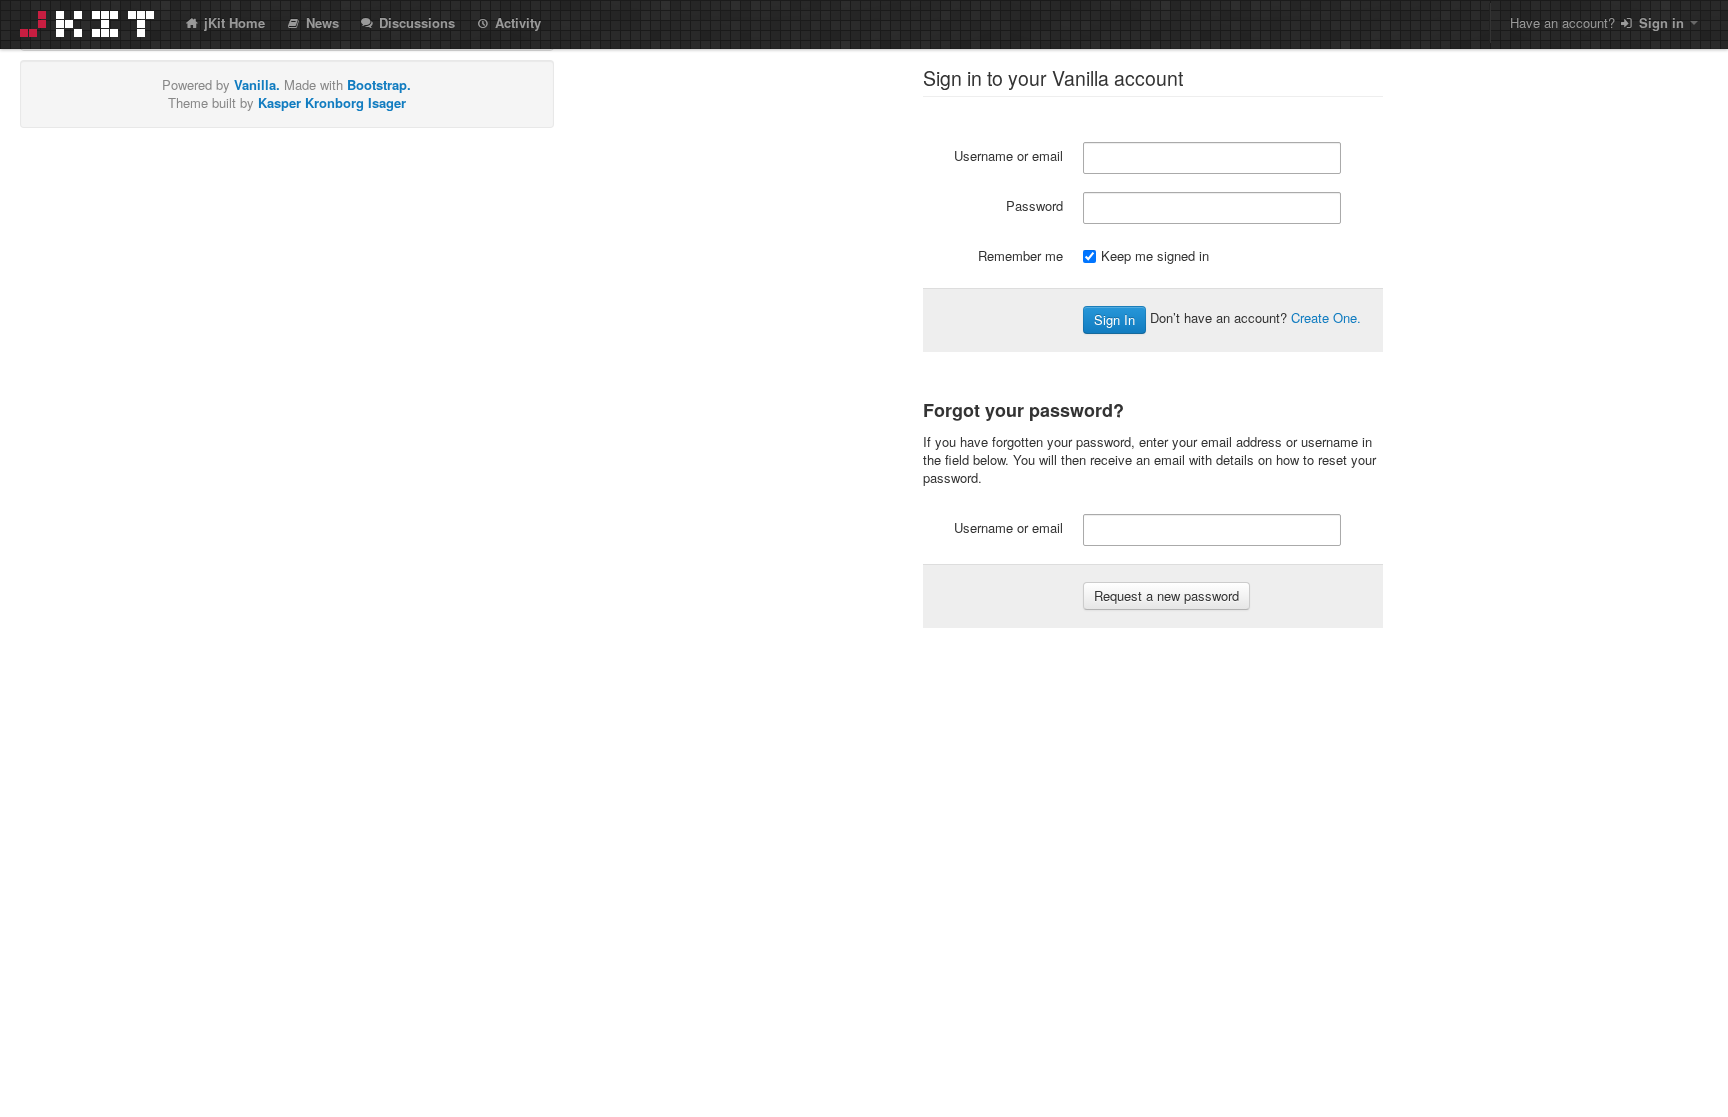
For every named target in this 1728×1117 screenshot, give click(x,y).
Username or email (1008, 155)
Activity (516, 22)
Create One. (1326, 317)
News (320, 22)
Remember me (1020, 255)
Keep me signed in (1155, 256)
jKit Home (232, 22)
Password (1034, 205)
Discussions (415, 22)
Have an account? (1597, 22)
